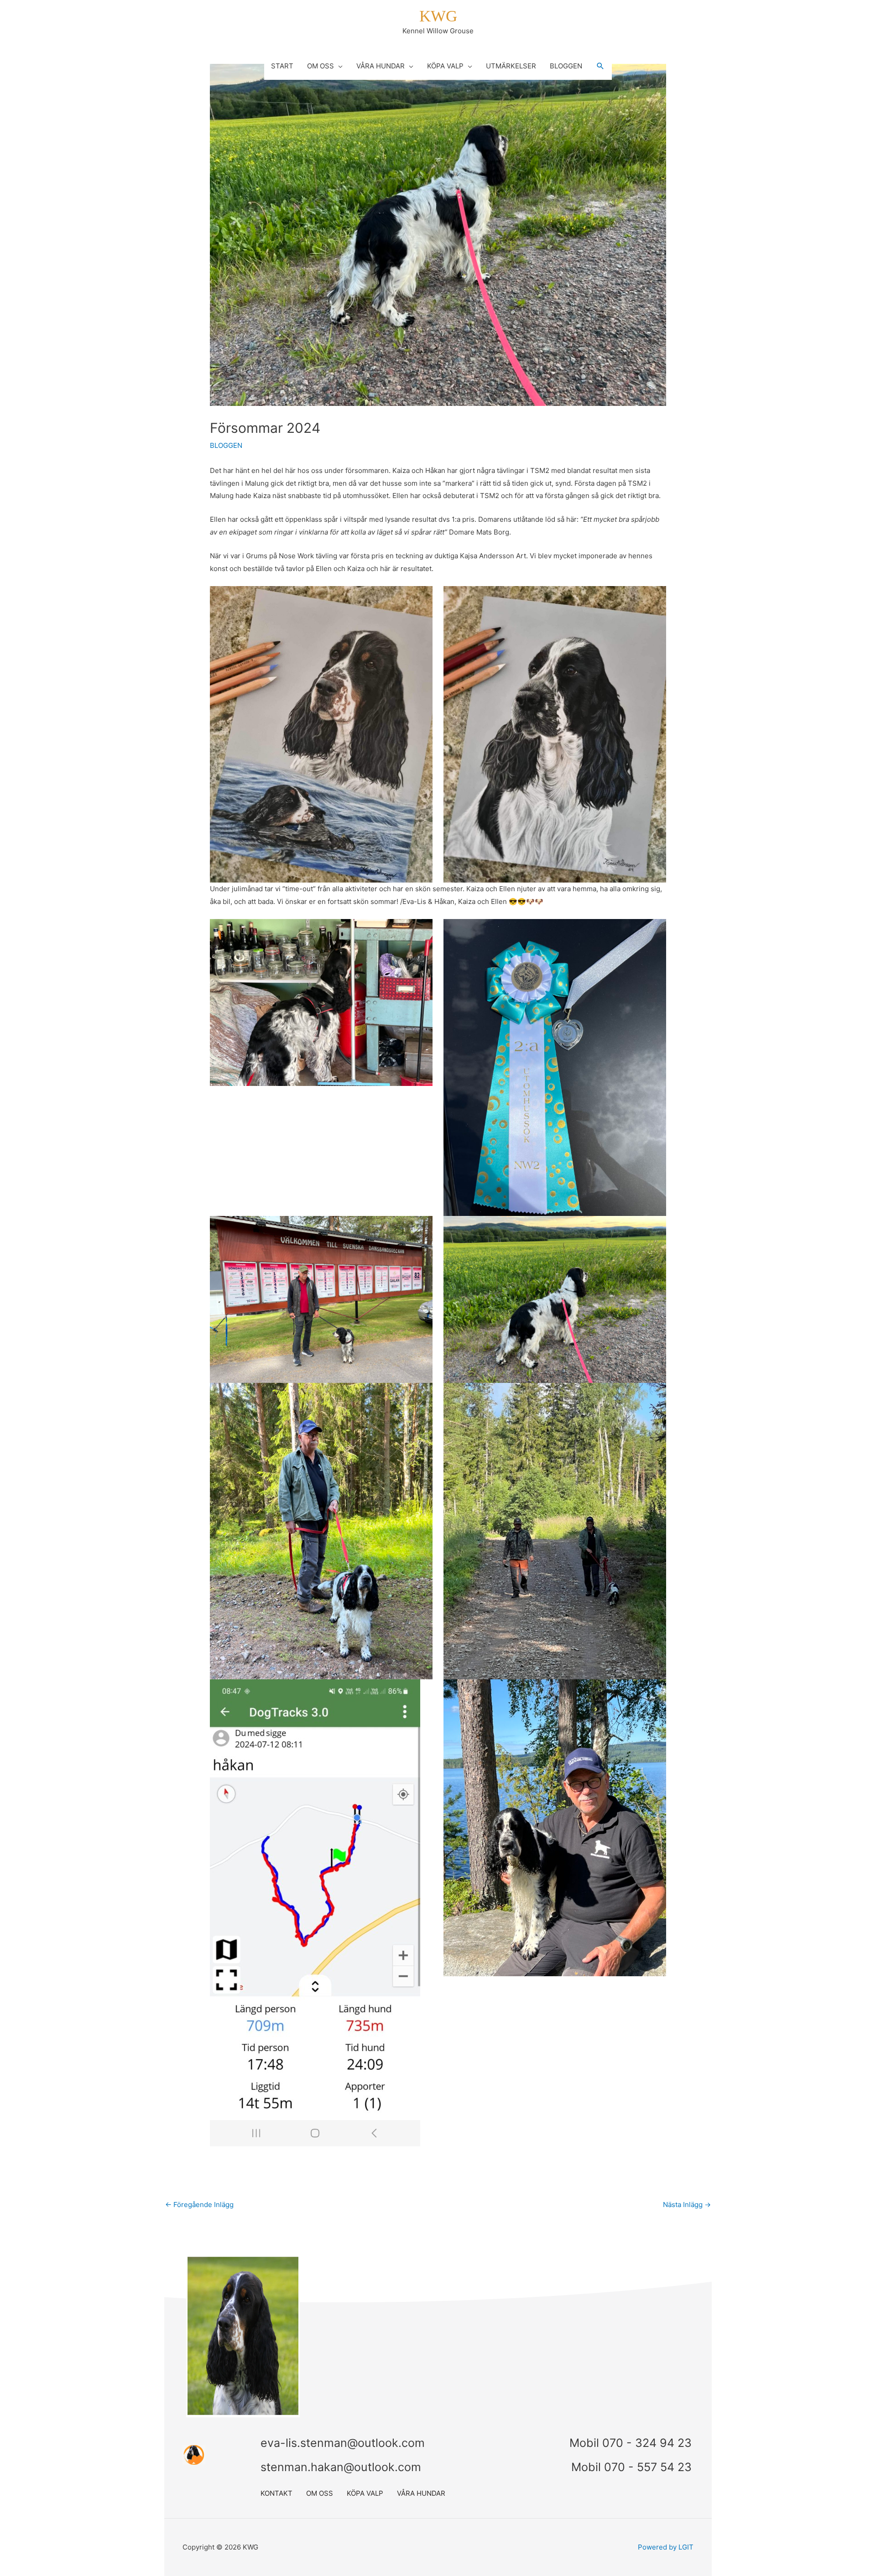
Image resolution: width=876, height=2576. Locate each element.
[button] (600, 66)
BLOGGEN (226, 445)
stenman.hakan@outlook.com (341, 2467)
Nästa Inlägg (687, 2205)
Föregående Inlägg (199, 2205)
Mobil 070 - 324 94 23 (631, 2443)
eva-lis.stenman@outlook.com (343, 2443)
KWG (438, 16)
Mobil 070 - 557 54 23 (631, 2467)
